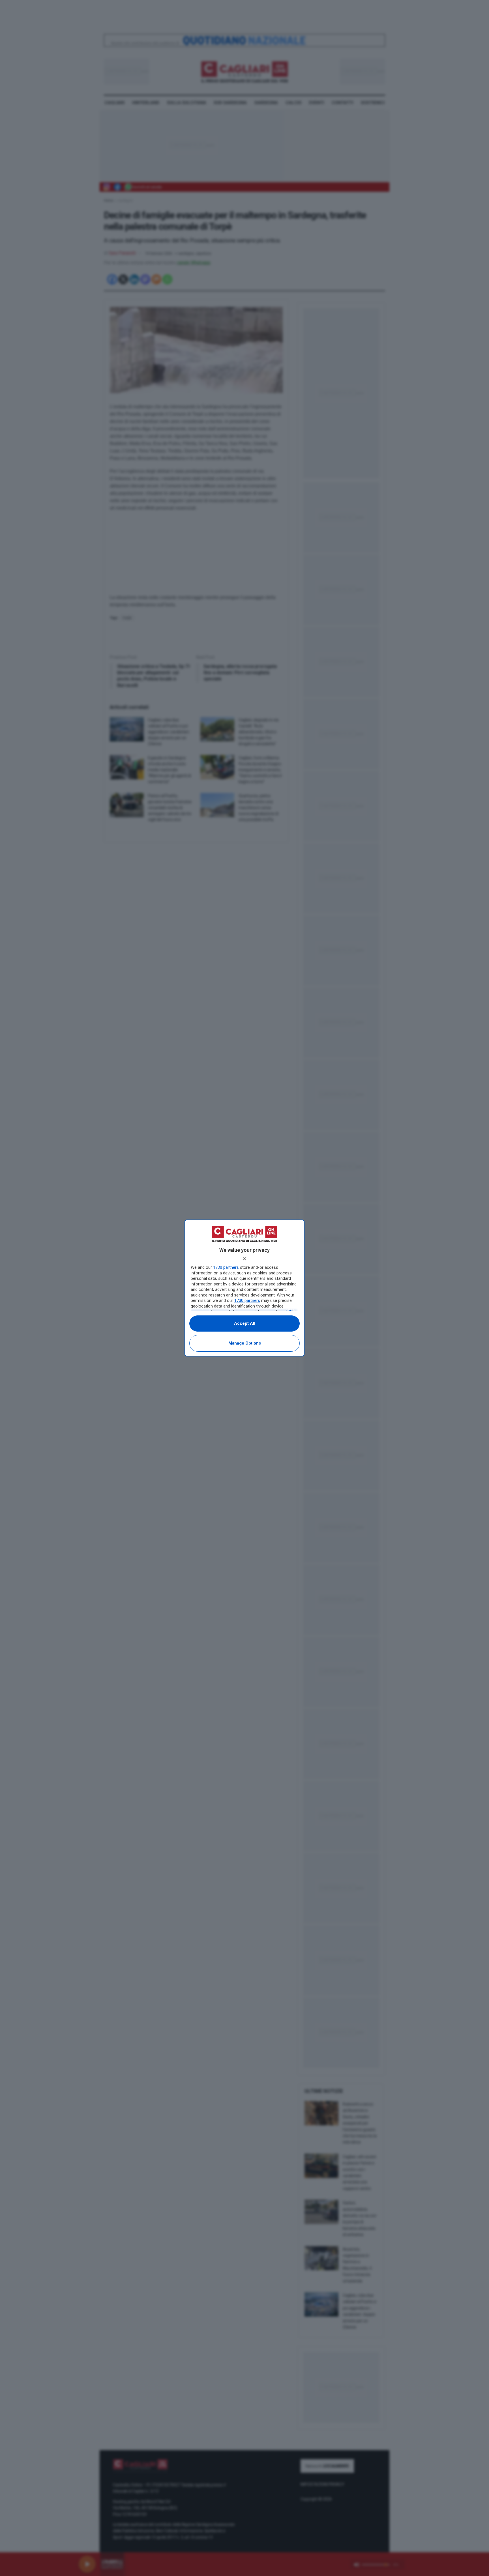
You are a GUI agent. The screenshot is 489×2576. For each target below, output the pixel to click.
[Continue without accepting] (244, 1259)
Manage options (245, 1343)
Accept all (245, 1323)
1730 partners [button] (226, 1267)
